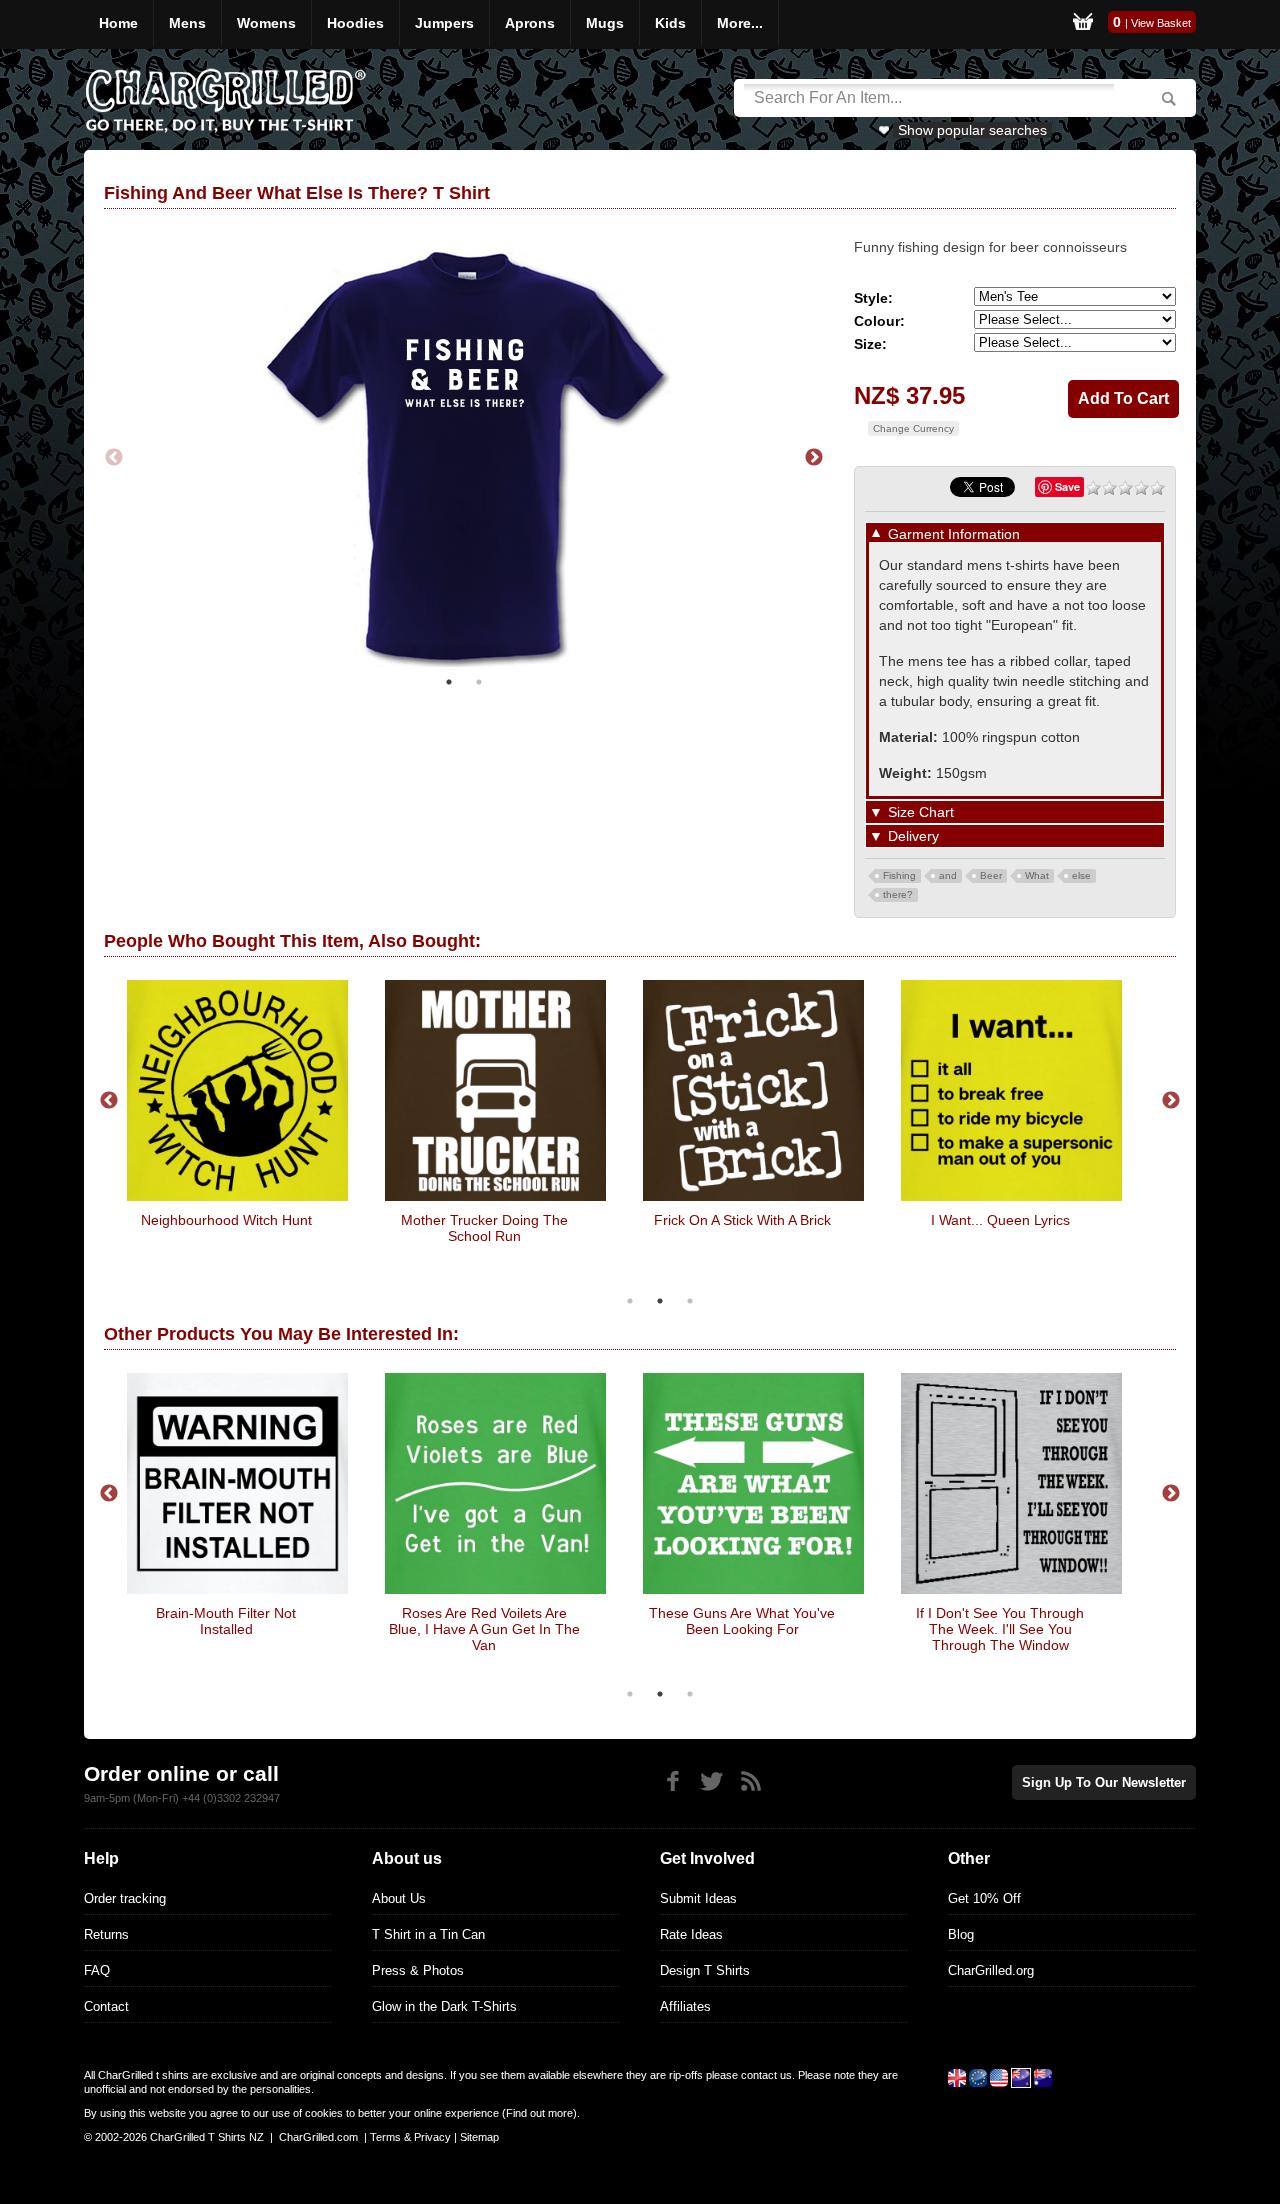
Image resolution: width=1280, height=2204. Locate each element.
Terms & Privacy (410, 2137)
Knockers (226, 1613)
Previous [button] (114, 456)
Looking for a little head (226, 1220)
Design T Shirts (705, 1970)
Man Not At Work (742, 1613)
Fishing (899, 875)
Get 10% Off (984, 1898)
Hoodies (355, 23)
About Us (399, 1898)
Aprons (530, 23)
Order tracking (125, 1898)
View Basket (1161, 23)
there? (898, 894)
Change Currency (913, 428)
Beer (991, 875)
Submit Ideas (698, 1898)
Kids (670, 23)
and (948, 875)
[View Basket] (1083, 24)
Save (1067, 486)
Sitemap (479, 2137)
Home (118, 23)
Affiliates (685, 2006)
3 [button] (690, 1301)
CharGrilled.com (318, 2137)
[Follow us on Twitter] (711, 1781)
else (1081, 875)
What (1037, 875)
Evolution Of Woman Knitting (484, 1220)
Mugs (605, 23)
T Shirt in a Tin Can (428, 1934)
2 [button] (479, 677)
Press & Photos (418, 1970)
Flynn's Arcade (484, 1613)
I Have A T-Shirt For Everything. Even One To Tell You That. (742, 1236)
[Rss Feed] (750, 1781)
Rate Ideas (691, 1934)
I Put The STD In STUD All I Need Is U (1000, 1228)
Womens (266, 23)
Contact (106, 2006)
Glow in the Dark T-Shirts (444, 2006)
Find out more (539, 2113)
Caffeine (1000, 1613)
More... (740, 23)
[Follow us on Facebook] (672, 1781)
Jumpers (444, 23)
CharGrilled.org (991, 1970)
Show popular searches (972, 130)
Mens (187, 23)
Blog (961, 1934)
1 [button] (449, 677)
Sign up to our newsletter (1104, 1782)
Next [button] (814, 456)
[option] (464, 455)
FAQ (97, 1970)
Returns (106, 1934)
